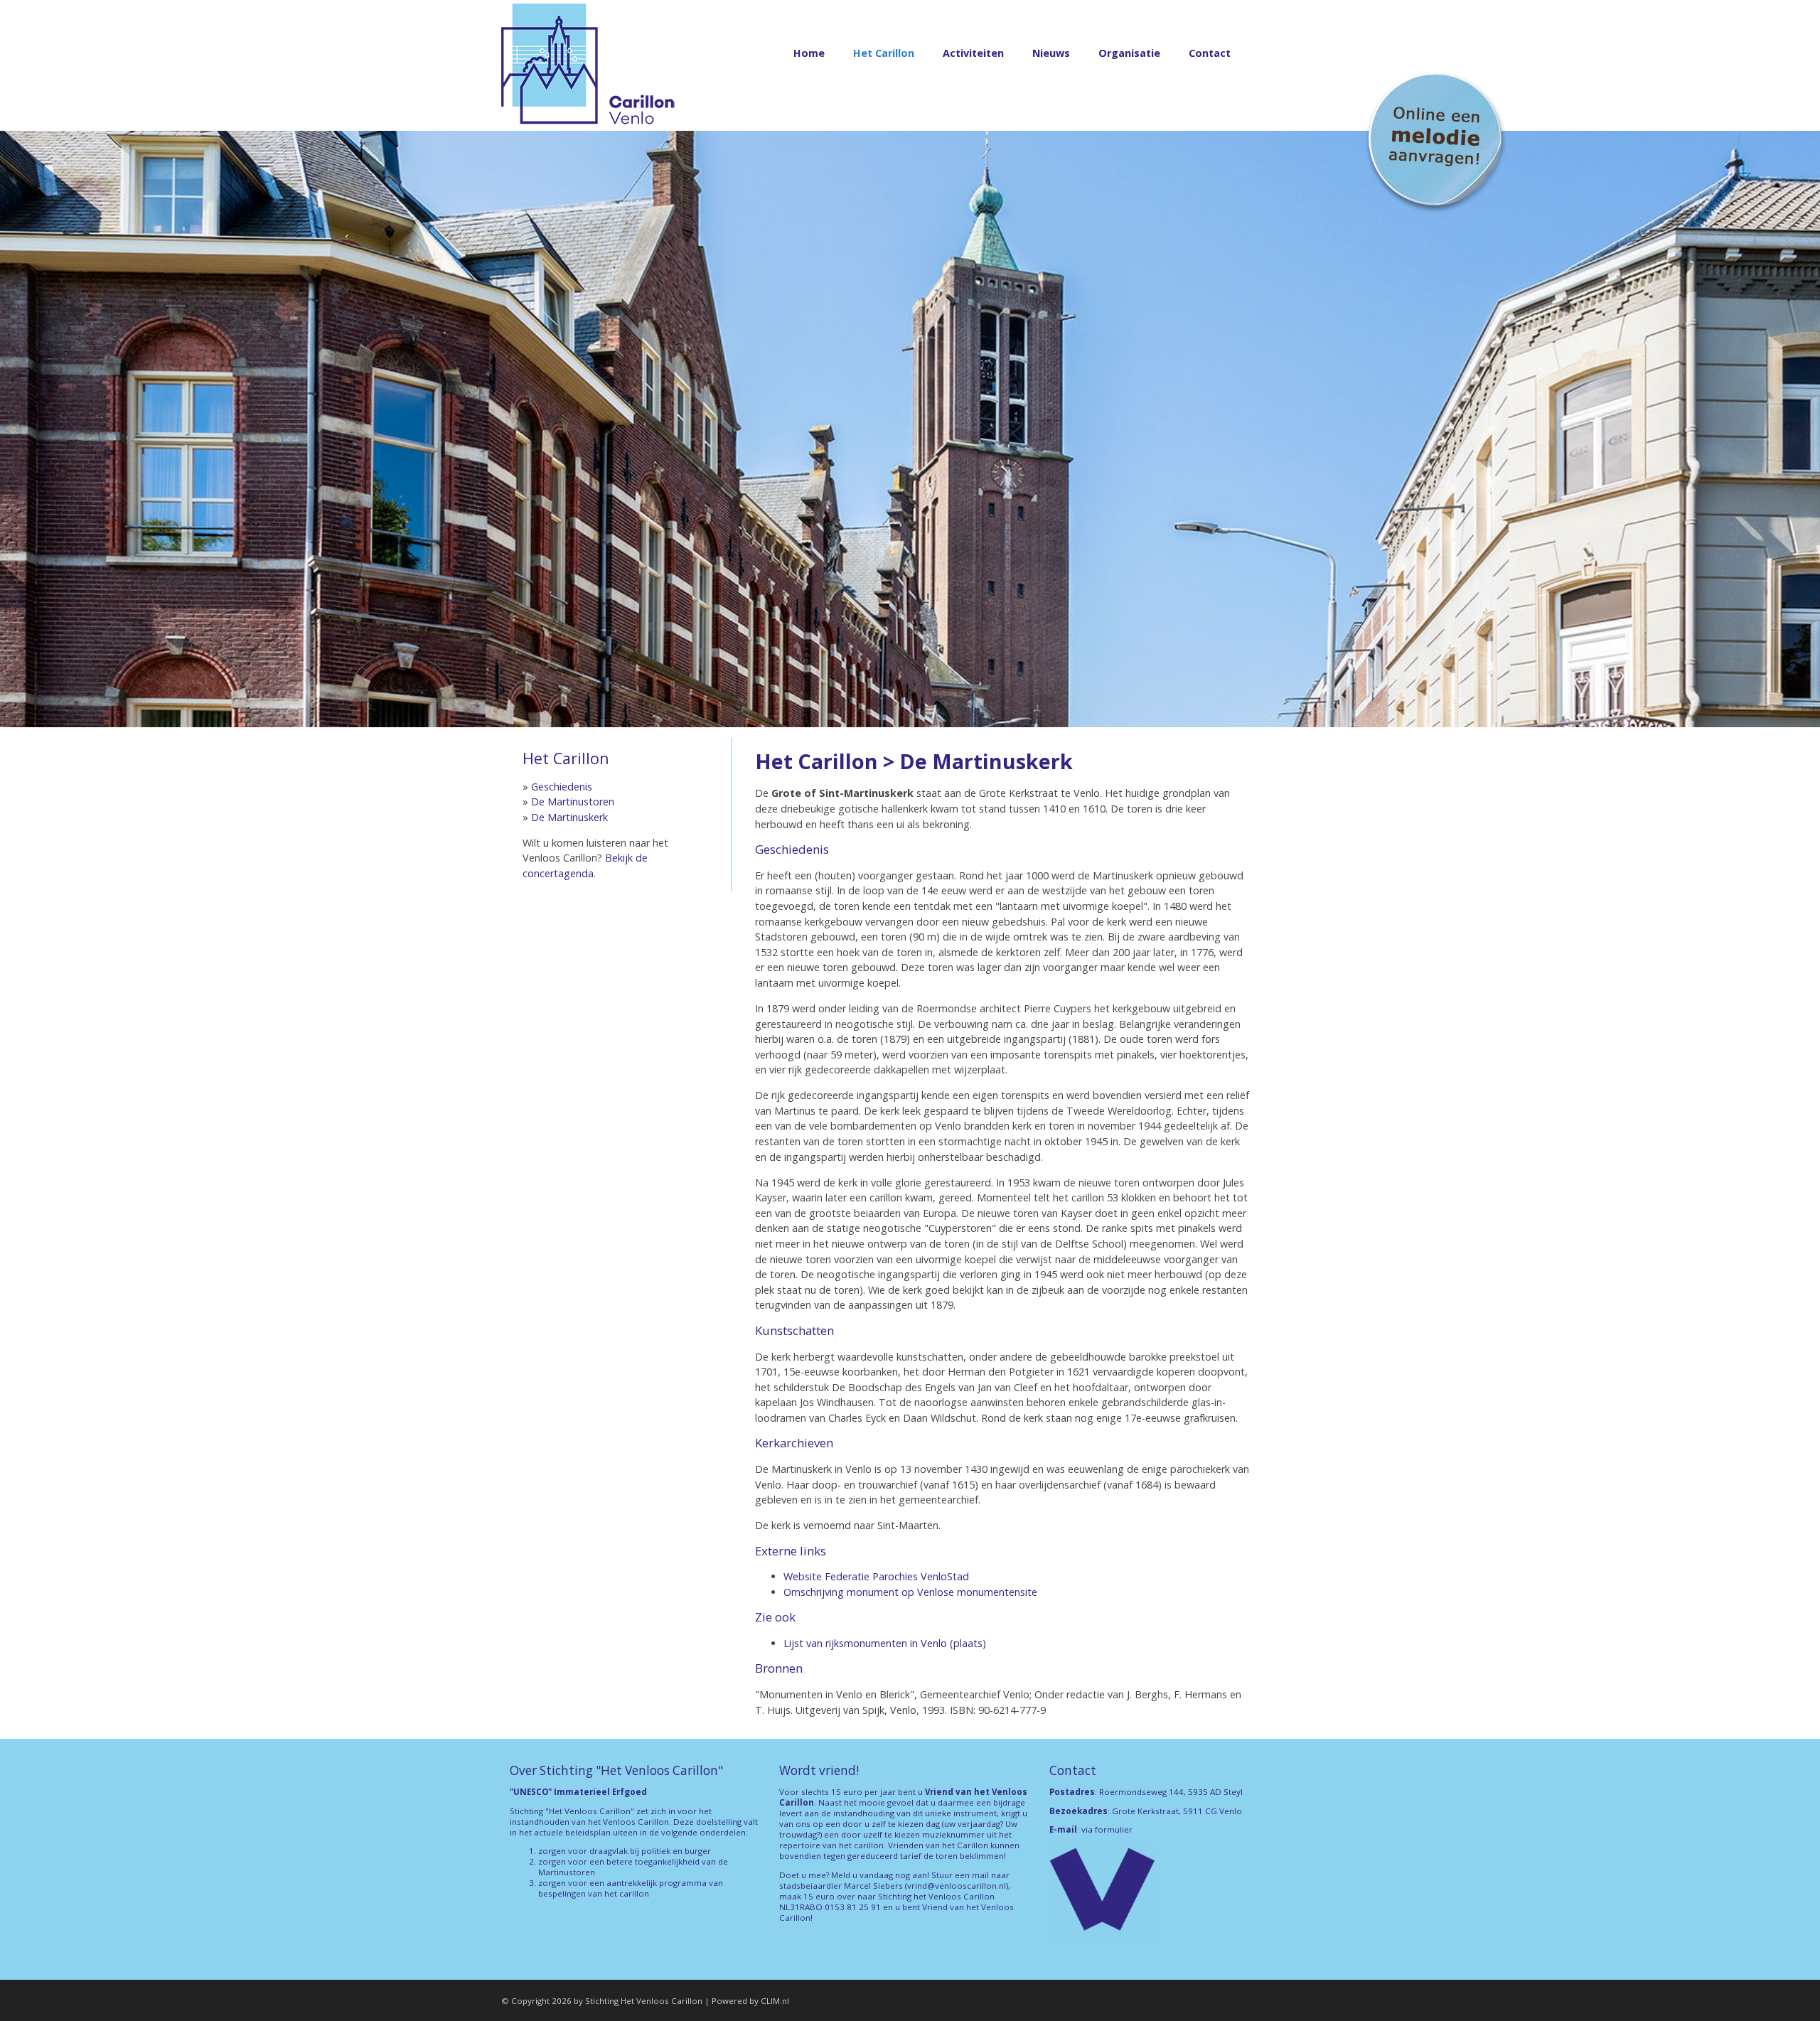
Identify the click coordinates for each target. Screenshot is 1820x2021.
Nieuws (1051, 53)
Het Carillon (884, 53)
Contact (1210, 53)
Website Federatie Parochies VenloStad (876, 1576)
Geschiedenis (562, 787)
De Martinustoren (573, 802)
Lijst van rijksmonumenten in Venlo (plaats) (885, 1643)
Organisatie (1129, 53)
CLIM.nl (775, 2001)
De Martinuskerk (569, 817)
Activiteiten (973, 53)
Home (809, 53)
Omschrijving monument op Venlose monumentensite (910, 1592)
